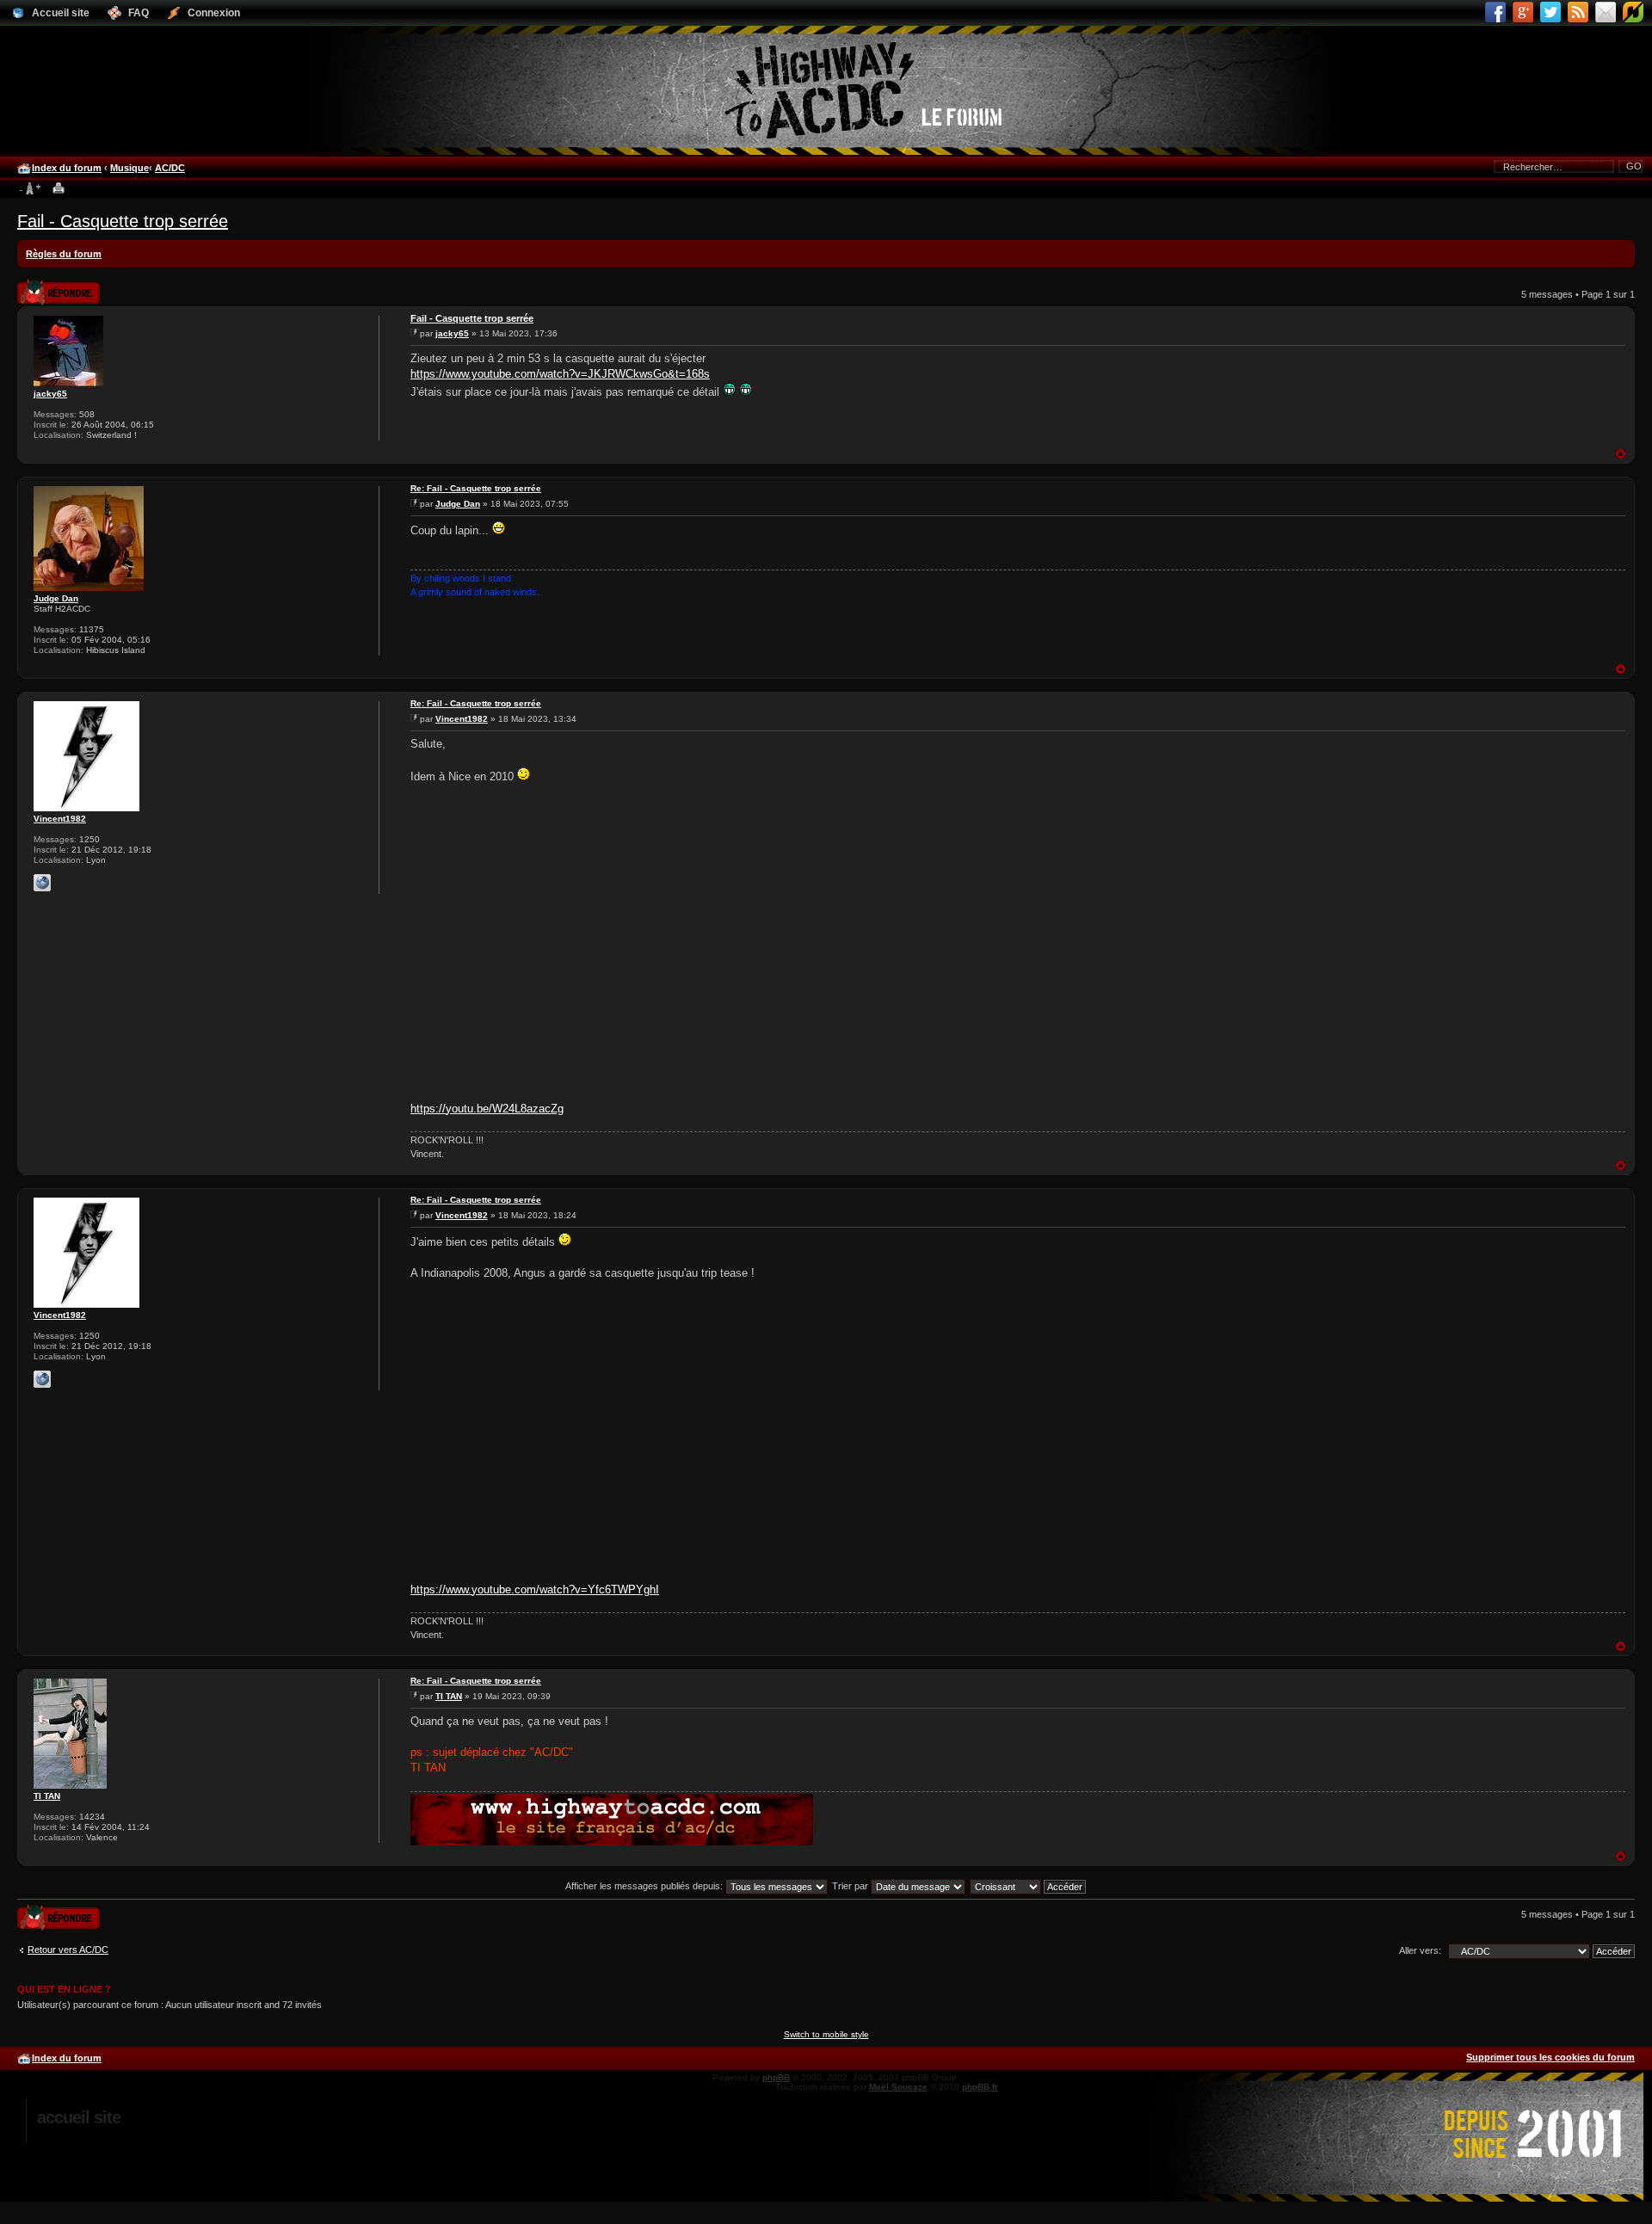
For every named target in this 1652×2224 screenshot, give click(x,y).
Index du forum (67, 168)
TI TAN (47, 1796)
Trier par (851, 1886)
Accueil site (79, 2117)
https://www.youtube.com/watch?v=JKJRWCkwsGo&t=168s (560, 374)
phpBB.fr (980, 2087)
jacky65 (50, 394)
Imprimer (59, 189)
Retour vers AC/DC (68, 1950)
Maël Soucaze (898, 2087)
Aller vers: (1420, 1950)
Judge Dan (56, 598)
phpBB (776, 2077)
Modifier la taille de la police (30, 189)
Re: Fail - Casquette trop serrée (476, 488)
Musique (129, 168)
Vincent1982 (60, 819)
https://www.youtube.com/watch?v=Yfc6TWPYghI (535, 1589)
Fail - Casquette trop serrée (123, 221)
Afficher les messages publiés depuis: (645, 1886)
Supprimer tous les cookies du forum (1550, 2057)
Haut (1621, 454)
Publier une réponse (40, 286)
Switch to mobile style (826, 2034)
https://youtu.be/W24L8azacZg (487, 1109)
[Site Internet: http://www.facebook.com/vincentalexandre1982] (42, 883)
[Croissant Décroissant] (1029, 1886)
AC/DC (170, 168)
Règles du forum (64, 254)
